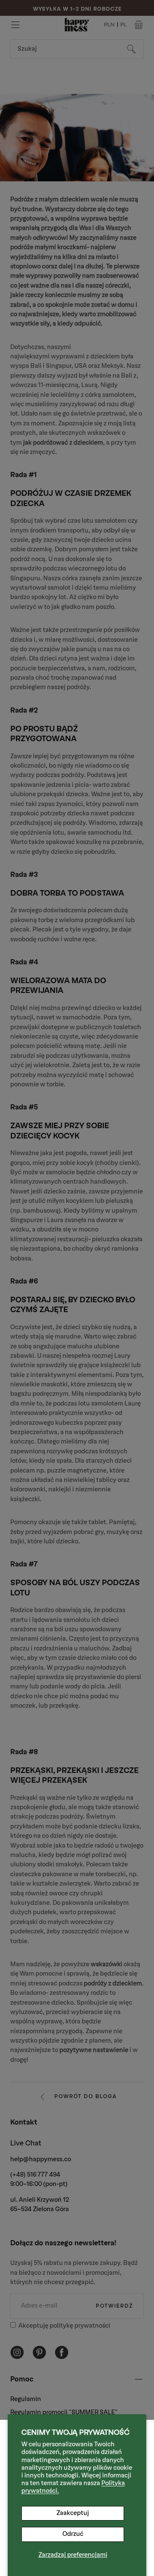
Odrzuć (73, 2534)
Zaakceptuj (73, 2513)
